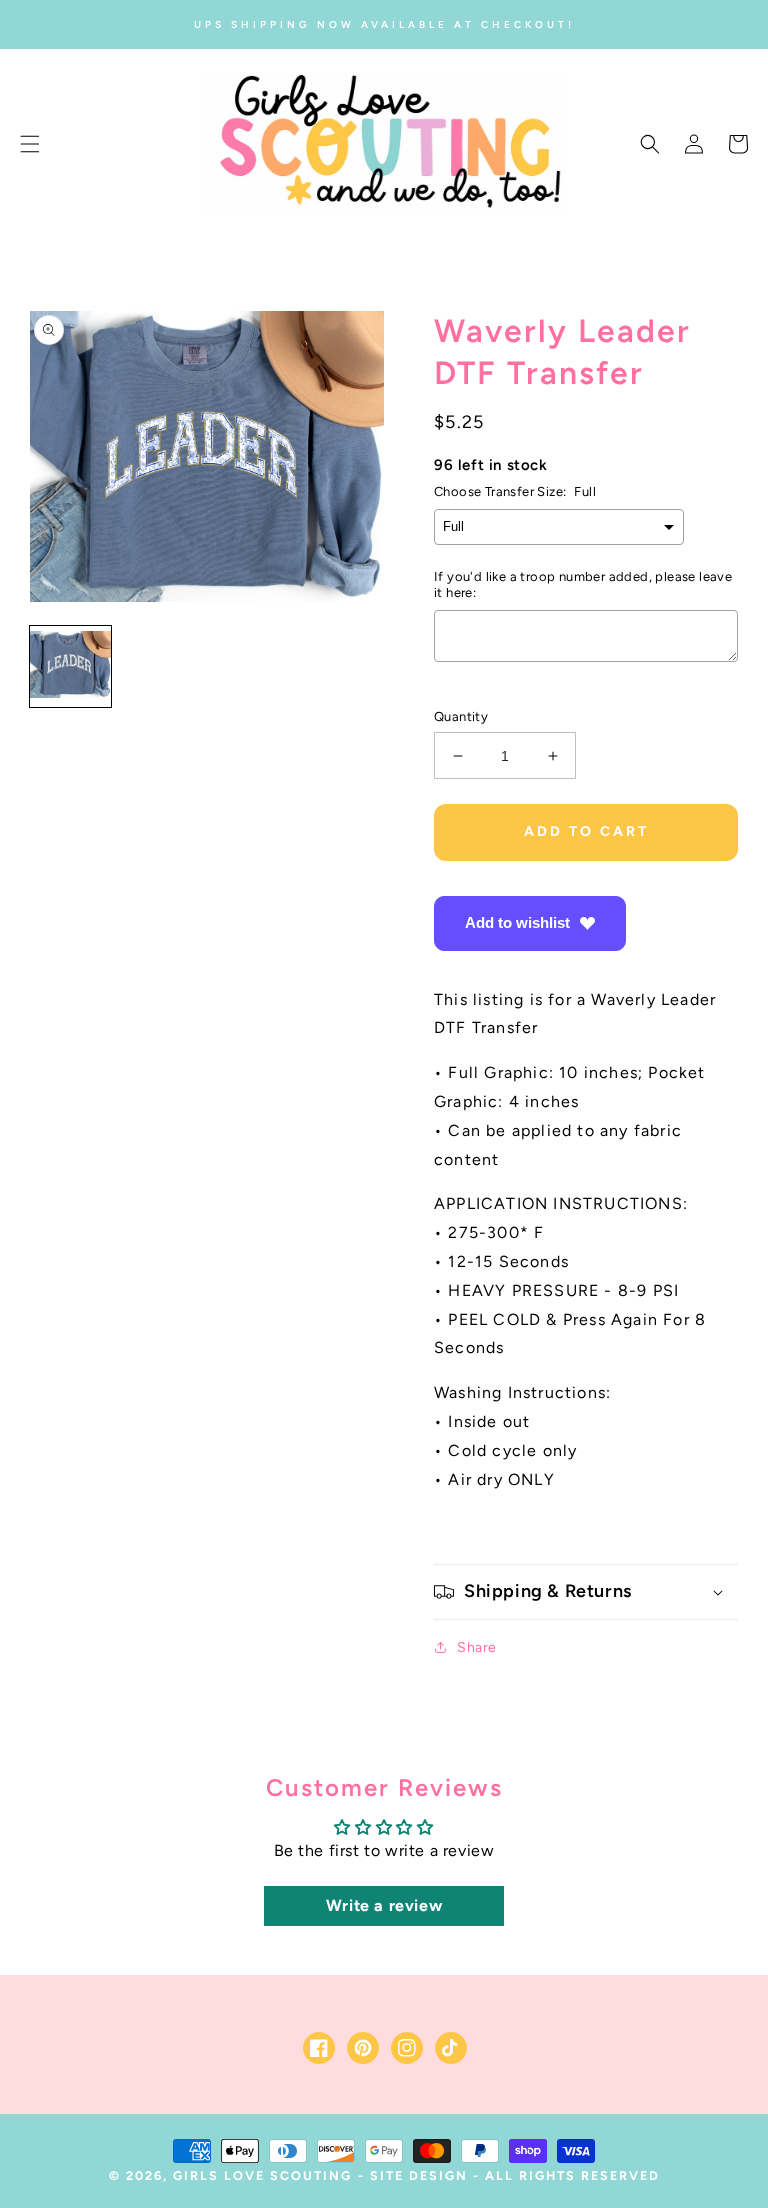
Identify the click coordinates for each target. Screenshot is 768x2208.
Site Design (419, 2175)
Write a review (384, 1905)
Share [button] (477, 1647)
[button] (30, 144)
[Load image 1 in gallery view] (70, 666)
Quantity (461, 716)
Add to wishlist (517, 922)
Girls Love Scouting (262, 2175)
